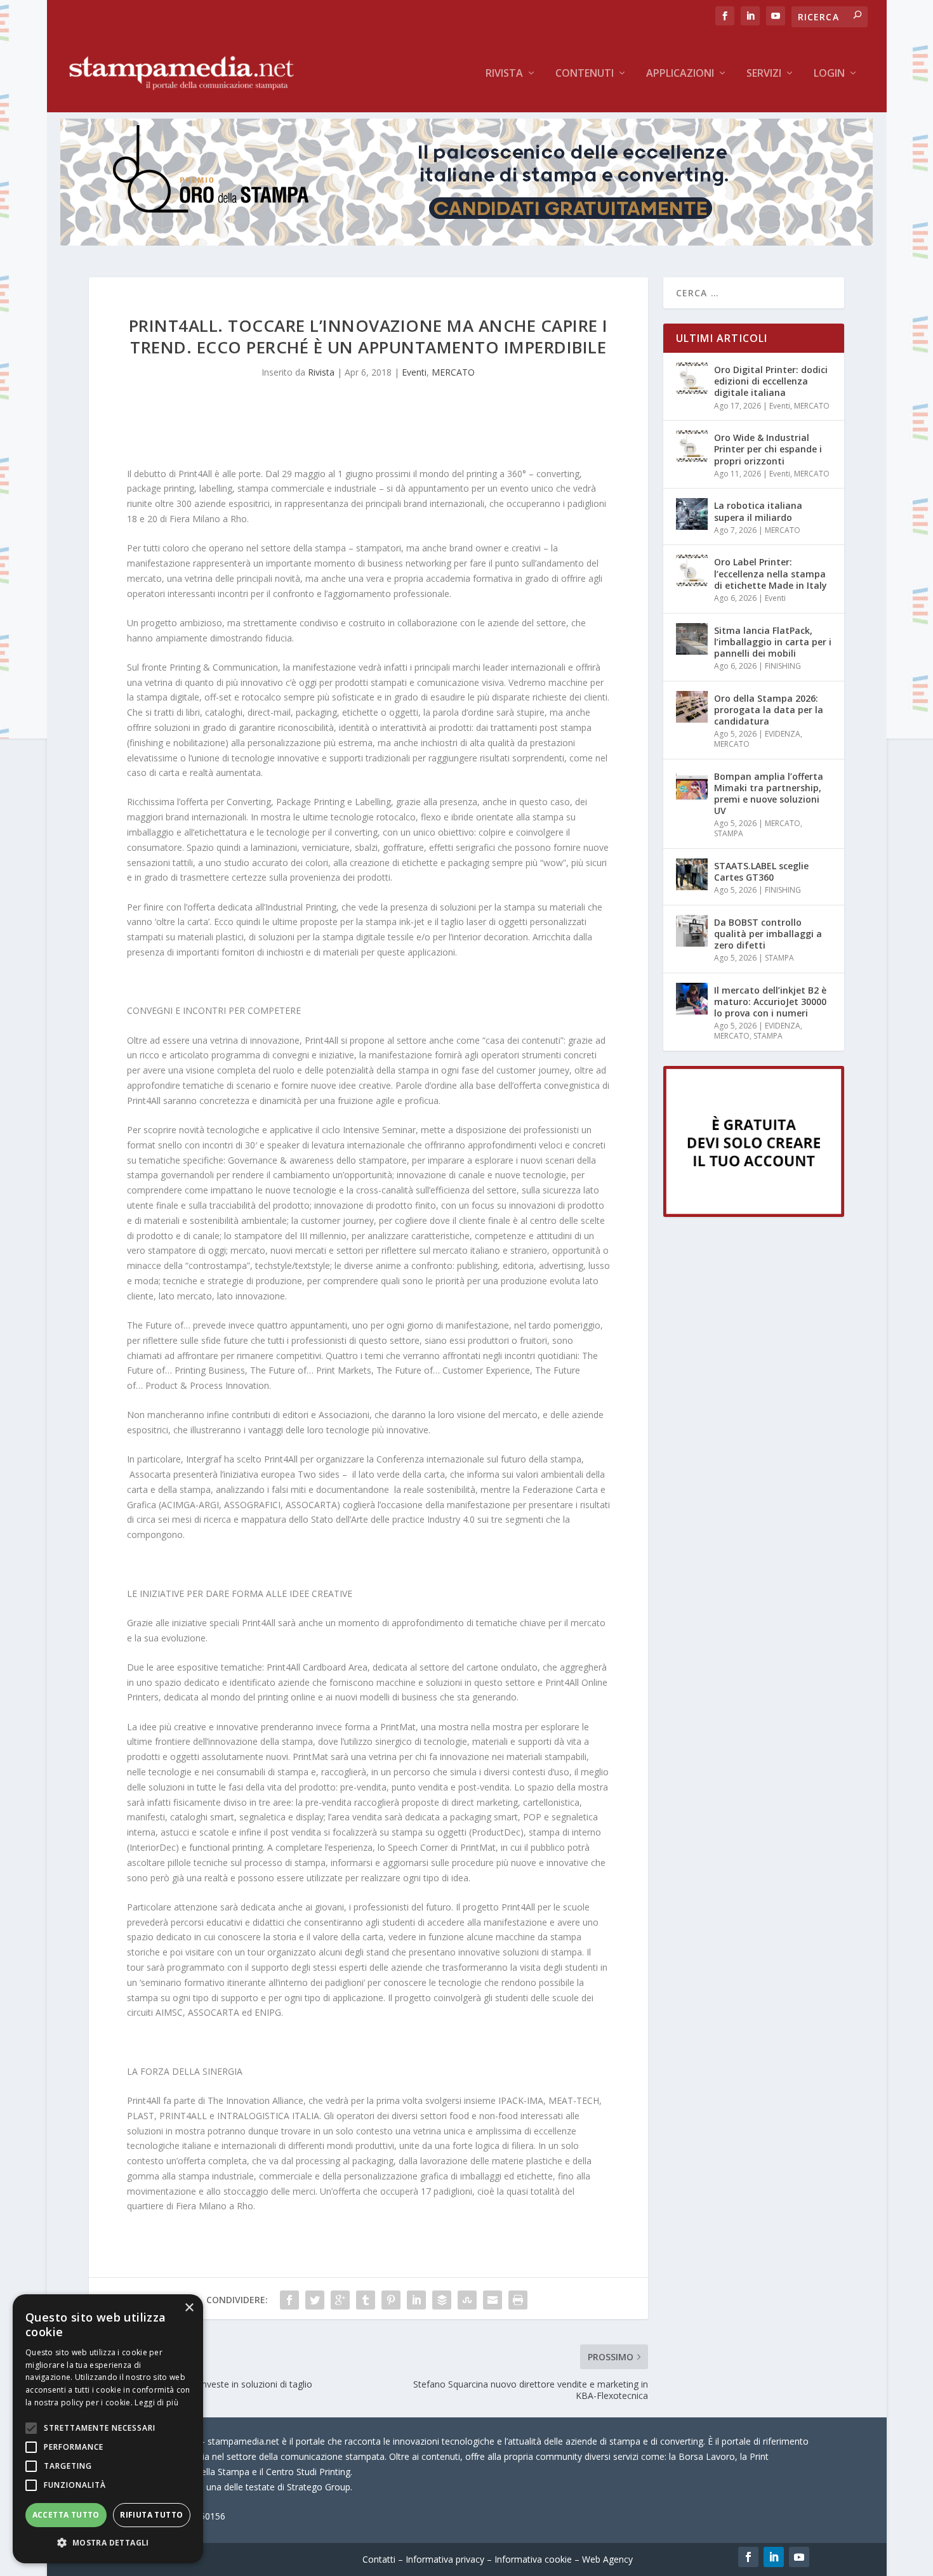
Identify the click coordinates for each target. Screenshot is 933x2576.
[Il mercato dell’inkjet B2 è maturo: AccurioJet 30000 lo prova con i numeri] (692, 999)
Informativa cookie (533, 2559)
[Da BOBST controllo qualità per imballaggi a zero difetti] (692, 931)
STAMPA (729, 833)
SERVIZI (764, 74)
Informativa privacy (445, 2559)
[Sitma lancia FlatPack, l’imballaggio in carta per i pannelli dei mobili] (692, 639)
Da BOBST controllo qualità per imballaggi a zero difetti (768, 934)
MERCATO (453, 372)
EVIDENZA (783, 734)
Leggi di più (156, 2402)
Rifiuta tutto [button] (151, 2515)
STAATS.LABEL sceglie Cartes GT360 (761, 871)
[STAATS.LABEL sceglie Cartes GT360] (692, 874)
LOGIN (829, 74)
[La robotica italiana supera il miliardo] (692, 514)
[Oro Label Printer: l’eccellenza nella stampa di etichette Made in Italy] (692, 570)
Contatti (379, 2559)
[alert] (108, 2429)
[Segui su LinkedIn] (774, 2557)
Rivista (504, 74)
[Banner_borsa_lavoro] (754, 1213)
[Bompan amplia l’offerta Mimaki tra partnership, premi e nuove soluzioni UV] (692, 785)
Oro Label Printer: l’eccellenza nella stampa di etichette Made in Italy (771, 573)
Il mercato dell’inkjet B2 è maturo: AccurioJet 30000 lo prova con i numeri (770, 1002)
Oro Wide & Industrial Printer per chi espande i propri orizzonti (768, 449)
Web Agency (607, 2559)
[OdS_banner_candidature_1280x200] (466, 242)
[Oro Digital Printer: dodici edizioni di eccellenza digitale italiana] (692, 378)
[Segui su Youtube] (799, 2557)
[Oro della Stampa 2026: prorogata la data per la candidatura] (692, 707)
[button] (108, 2543)
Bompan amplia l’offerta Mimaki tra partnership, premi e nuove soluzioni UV (769, 794)
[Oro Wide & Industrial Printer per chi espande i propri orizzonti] (692, 446)
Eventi (414, 372)
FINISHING (783, 666)
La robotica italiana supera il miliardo (758, 511)
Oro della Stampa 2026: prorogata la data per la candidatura (769, 710)
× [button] (189, 2308)
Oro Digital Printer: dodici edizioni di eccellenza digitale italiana (771, 381)
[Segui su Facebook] (748, 2557)
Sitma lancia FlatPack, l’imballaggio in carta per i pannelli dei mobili (773, 642)
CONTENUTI (585, 74)
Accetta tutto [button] (66, 2515)
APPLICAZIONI (680, 74)
